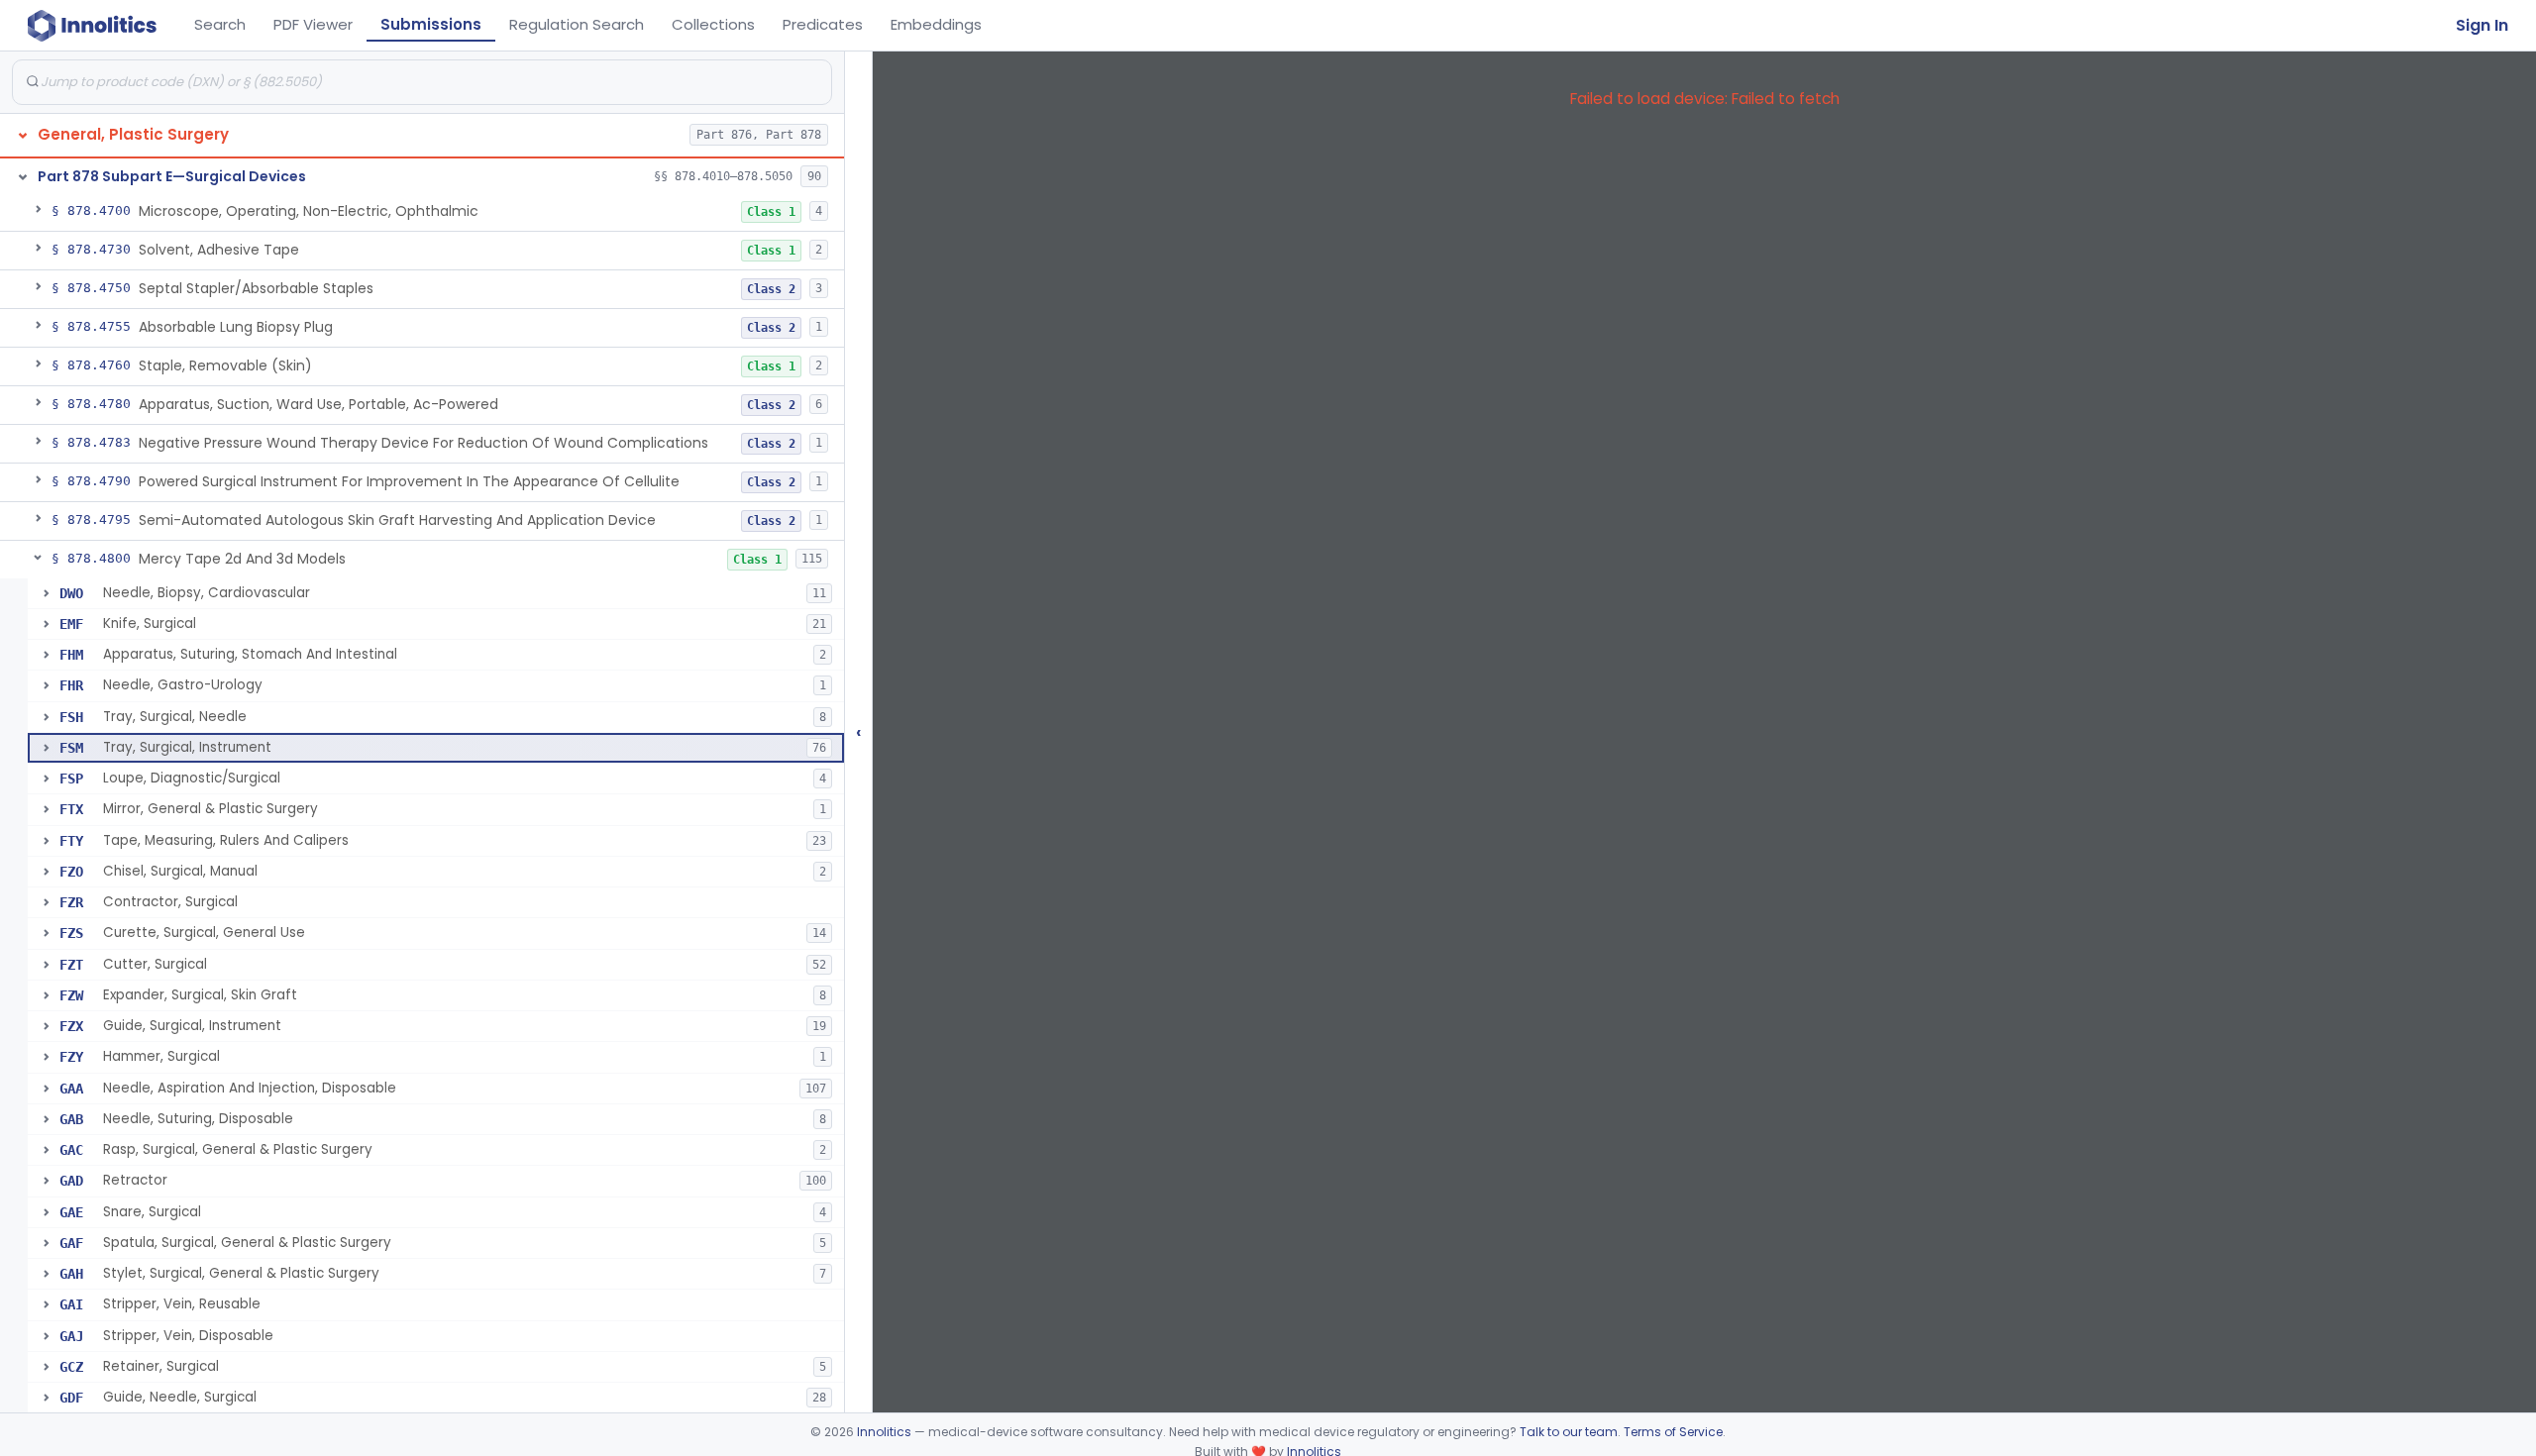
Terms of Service (1673, 1432)
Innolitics (884, 1432)
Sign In (2482, 25)
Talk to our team (1569, 1432)
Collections (713, 24)
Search (220, 24)
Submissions (431, 24)
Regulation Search (577, 24)
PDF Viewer (313, 24)
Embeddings (936, 24)
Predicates (823, 24)
